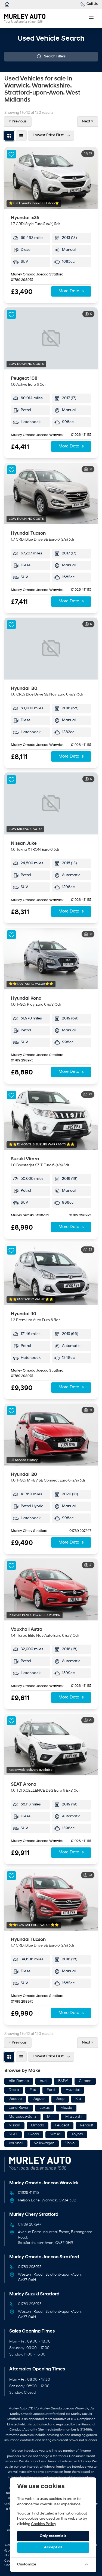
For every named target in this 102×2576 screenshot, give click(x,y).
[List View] (21, 136)
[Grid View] (9, 136)
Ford (51, 2090)
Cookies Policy (44, 2524)
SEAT (13, 2134)
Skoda (34, 2134)
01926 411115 (81, 435)
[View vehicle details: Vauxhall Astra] (51, 1589)
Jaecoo (15, 2099)
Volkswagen (44, 2143)
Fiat (33, 2090)
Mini (51, 2117)
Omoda (38, 2125)
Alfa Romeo (19, 2081)
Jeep (60, 2099)
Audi (44, 2081)
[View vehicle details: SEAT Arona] (51, 1745)
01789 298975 (22, 280)
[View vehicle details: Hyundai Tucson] (51, 494)
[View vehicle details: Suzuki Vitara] (51, 1119)
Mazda (66, 2108)
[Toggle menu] (91, 18)
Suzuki (55, 2134)
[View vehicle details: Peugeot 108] (51, 338)
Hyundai (73, 2090)
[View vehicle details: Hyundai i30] (51, 649)
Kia (78, 2099)
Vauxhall (16, 2143)
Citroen (85, 2081)
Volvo (70, 2143)
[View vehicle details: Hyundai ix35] (51, 178)
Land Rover (19, 2108)
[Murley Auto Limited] (7, 4)
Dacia (14, 2090)
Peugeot (62, 2125)
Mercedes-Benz (22, 2117)
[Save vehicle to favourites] (11, 154)
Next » (88, 121)
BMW (63, 2081)
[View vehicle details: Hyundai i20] (51, 1435)
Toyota (77, 2134)
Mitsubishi (74, 2117)
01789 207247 (80, 1531)
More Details (71, 291)
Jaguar (39, 2099)
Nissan (14, 2125)
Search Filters (55, 57)
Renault (86, 2125)
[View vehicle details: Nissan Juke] (51, 803)
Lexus (44, 2108)
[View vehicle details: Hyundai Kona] (51, 959)
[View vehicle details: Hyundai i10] (51, 1274)
